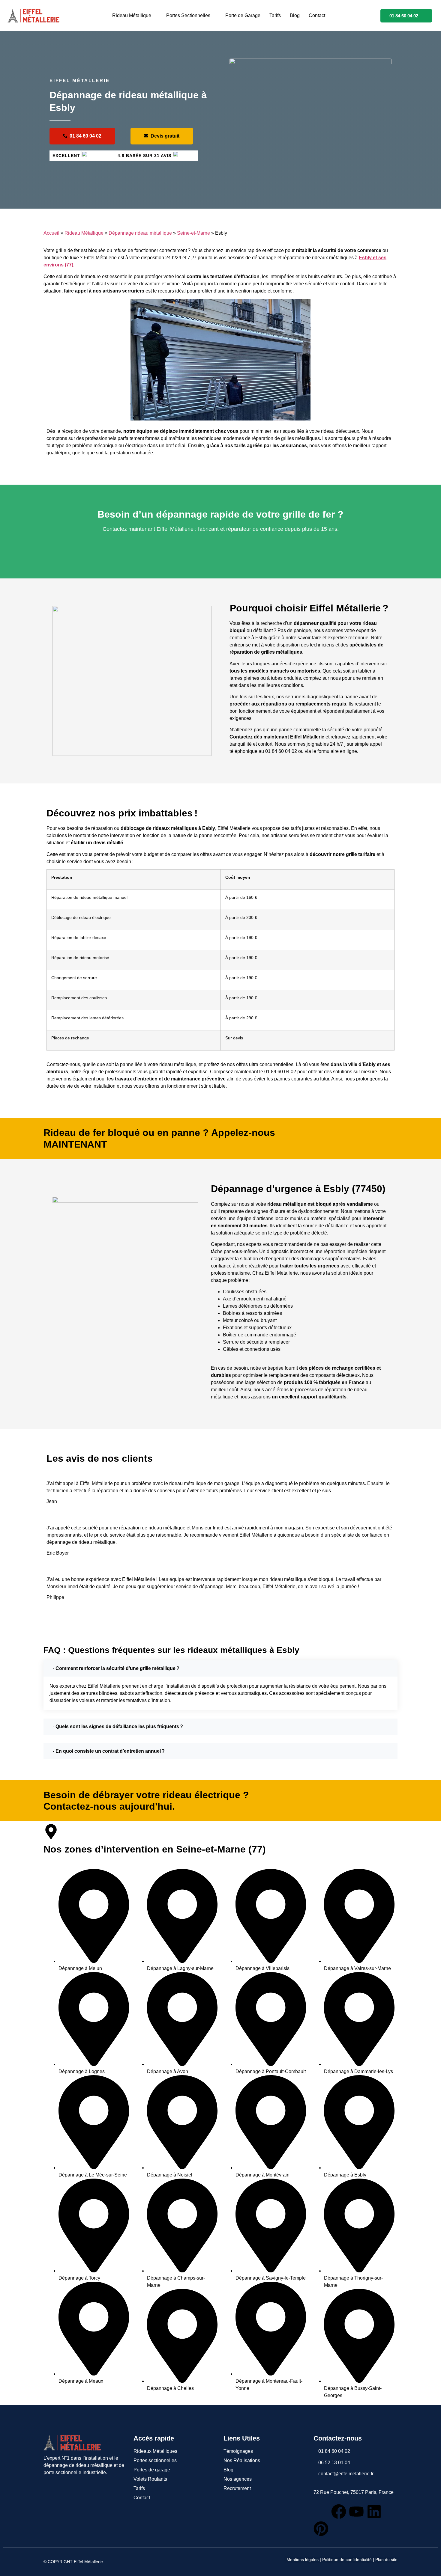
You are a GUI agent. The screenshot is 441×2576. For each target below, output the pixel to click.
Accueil (51, 233)
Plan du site (386, 2560)
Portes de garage (152, 2470)
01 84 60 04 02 (404, 16)
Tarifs (275, 15)
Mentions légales (303, 2560)
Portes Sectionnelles (188, 15)
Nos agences (238, 2479)
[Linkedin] (374, 2512)
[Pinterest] (321, 2529)
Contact (317, 15)
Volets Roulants (150, 2479)
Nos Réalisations (242, 2460)
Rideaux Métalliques (155, 2451)
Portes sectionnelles (155, 2460)
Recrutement (237, 2488)
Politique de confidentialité (347, 2560)
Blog (295, 15)
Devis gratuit (165, 136)
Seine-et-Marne (193, 233)
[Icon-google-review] (321, 2512)
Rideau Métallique (132, 15)
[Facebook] (339, 2512)
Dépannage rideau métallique (140, 233)
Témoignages (238, 2451)
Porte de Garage (243, 15)
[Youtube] (356, 2512)
